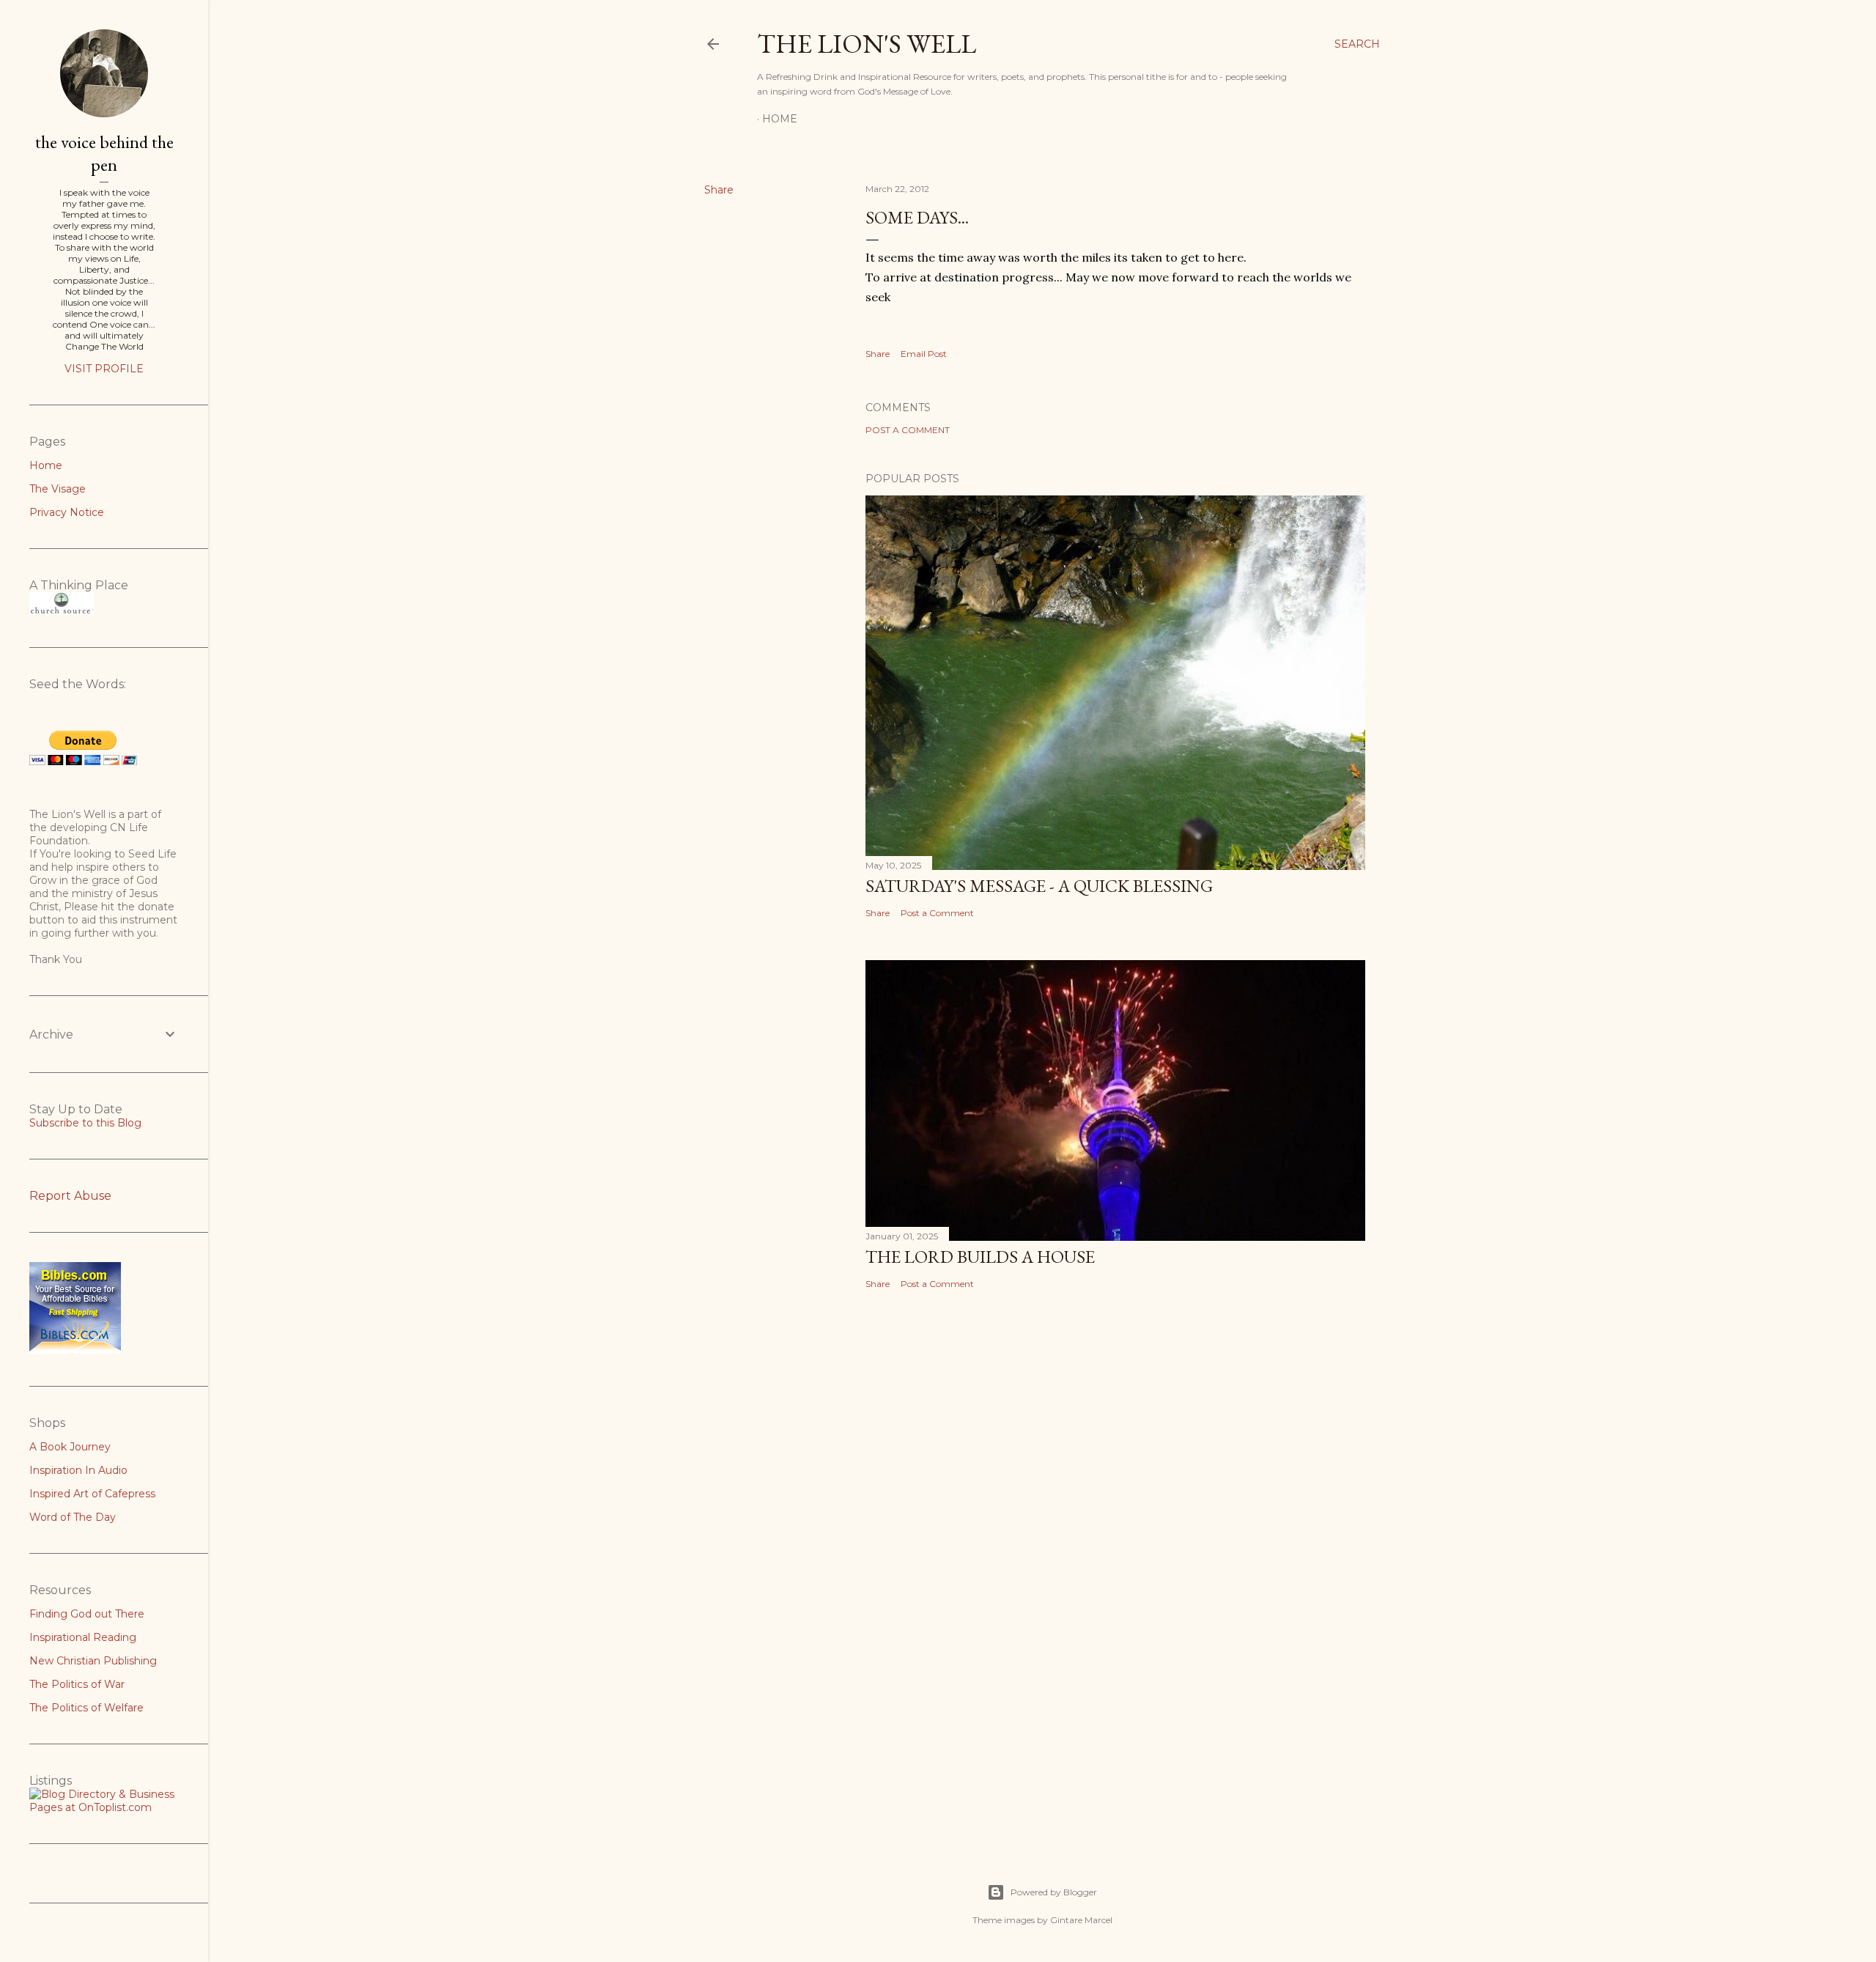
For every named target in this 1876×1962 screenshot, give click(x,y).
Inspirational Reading (83, 1637)
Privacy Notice (67, 512)
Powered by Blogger (1054, 1892)
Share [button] (719, 190)
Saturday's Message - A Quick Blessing (1039, 886)
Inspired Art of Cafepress (92, 1494)
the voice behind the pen (104, 153)
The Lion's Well (867, 44)
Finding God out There (87, 1614)
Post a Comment (908, 430)
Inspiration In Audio (78, 1470)
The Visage (58, 489)
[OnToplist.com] (104, 1807)
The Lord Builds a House (980, 1257)
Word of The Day (73, 1517)
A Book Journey (70, 1447)
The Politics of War (77, 1684)
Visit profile (104, 369)
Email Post (924, 354)
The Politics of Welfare (86, 1708)
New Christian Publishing (93, 1661)
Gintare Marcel (1081, 1920)
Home (780, 119)
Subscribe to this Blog (85, 1123)
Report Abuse (70, 1196)
